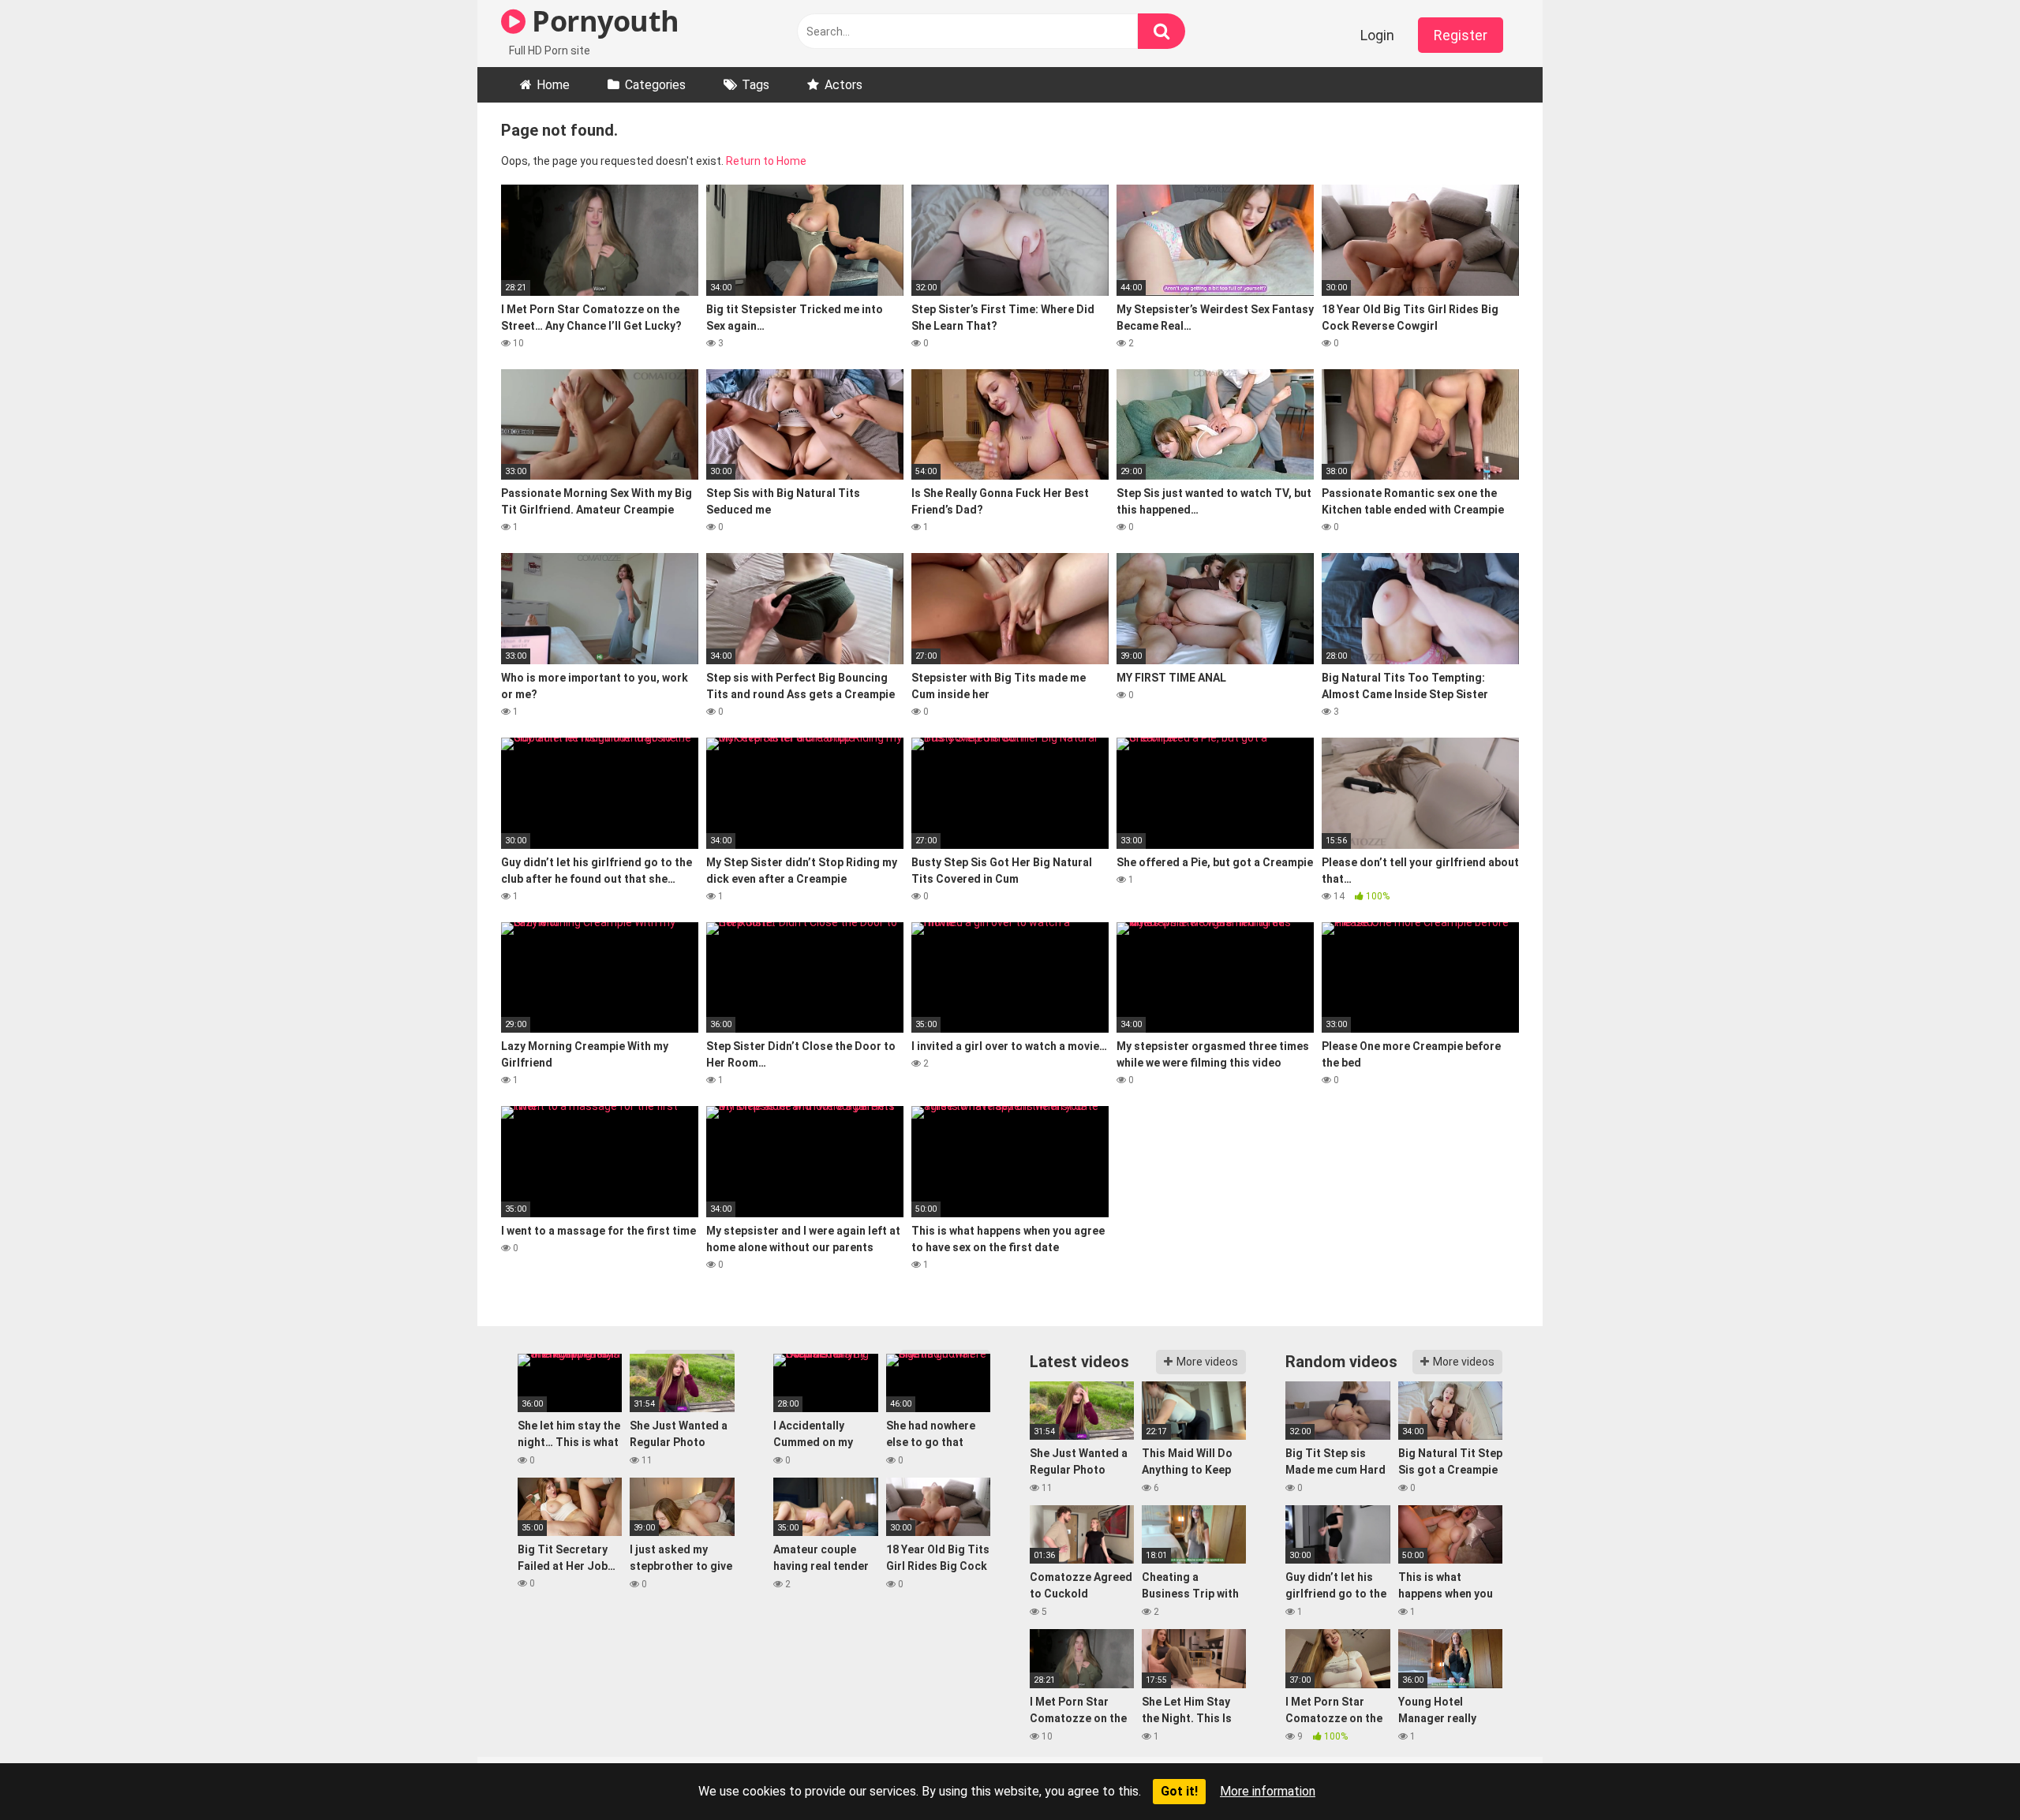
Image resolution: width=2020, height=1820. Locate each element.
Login (1377, 35)
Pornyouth (602, 21)
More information (1268, 1791)
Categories (655, 85)
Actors (844, 85)
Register (1461, 35)
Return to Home (766, 161)
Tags (756, 85)
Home (553, 85)
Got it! (1179, 1791)
